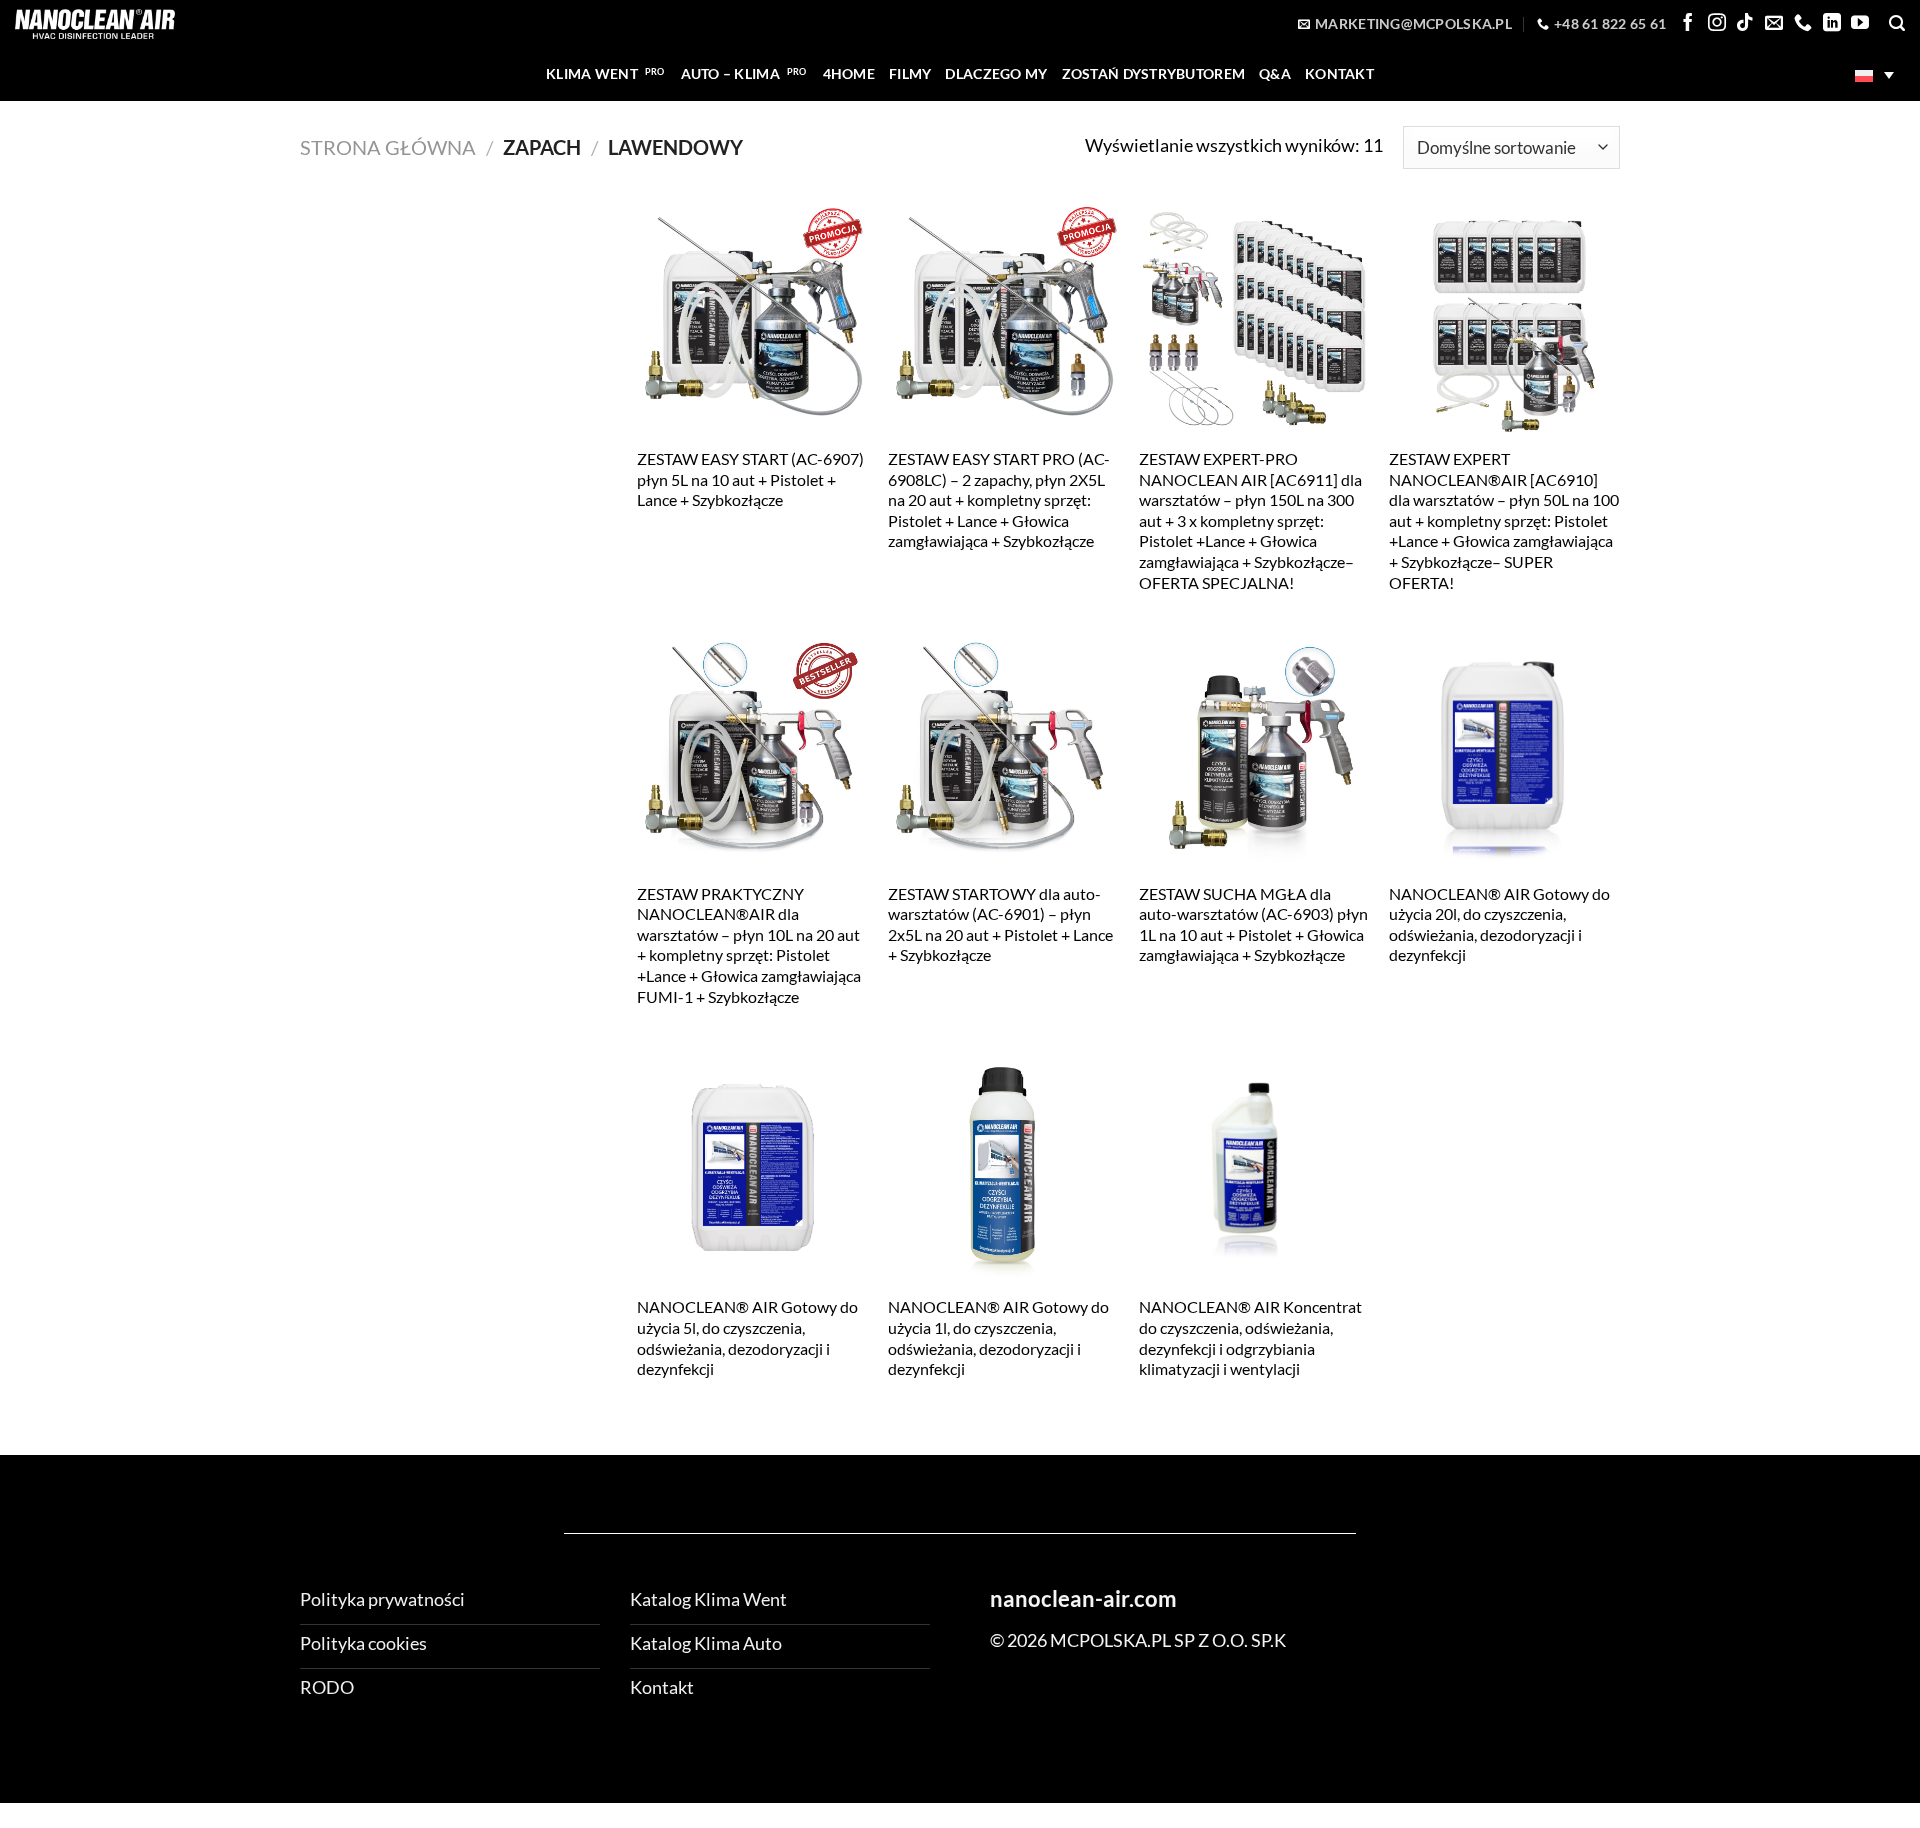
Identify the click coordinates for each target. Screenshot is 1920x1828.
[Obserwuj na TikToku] (1745, 24)
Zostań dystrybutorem (1154, 73)
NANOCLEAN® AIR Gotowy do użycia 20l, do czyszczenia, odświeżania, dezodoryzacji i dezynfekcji (1499, 924)
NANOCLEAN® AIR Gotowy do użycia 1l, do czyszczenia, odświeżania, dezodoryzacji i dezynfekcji (998, 1337)
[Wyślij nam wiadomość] (1774, 24)
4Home (849, 73)
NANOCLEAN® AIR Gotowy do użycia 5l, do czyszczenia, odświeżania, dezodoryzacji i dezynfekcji (747, 1337)
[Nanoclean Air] (95, 24)
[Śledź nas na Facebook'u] (1688, 24)
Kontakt (1339, 73)
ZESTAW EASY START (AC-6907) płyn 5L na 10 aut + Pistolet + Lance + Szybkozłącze (750, 479)
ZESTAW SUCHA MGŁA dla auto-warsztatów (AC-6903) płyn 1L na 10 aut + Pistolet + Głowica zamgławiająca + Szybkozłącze (1253, 924)
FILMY (910, 73)
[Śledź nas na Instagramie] (1717, 24)
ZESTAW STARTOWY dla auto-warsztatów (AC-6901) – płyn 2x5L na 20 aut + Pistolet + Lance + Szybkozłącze (1000, 924)
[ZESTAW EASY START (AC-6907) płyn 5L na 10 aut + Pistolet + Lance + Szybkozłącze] (752, 319)
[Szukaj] (1897, 23)
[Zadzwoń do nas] (1803, 24)
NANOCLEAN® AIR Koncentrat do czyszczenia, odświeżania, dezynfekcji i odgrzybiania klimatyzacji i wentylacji (1250, 1337)
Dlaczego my (996, 73)
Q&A (1275, 73)
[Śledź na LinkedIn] (1832, 24)
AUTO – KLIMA (730, 73)
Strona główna (388, 147)
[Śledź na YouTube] (1860, 24)
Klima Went (592, 73)
